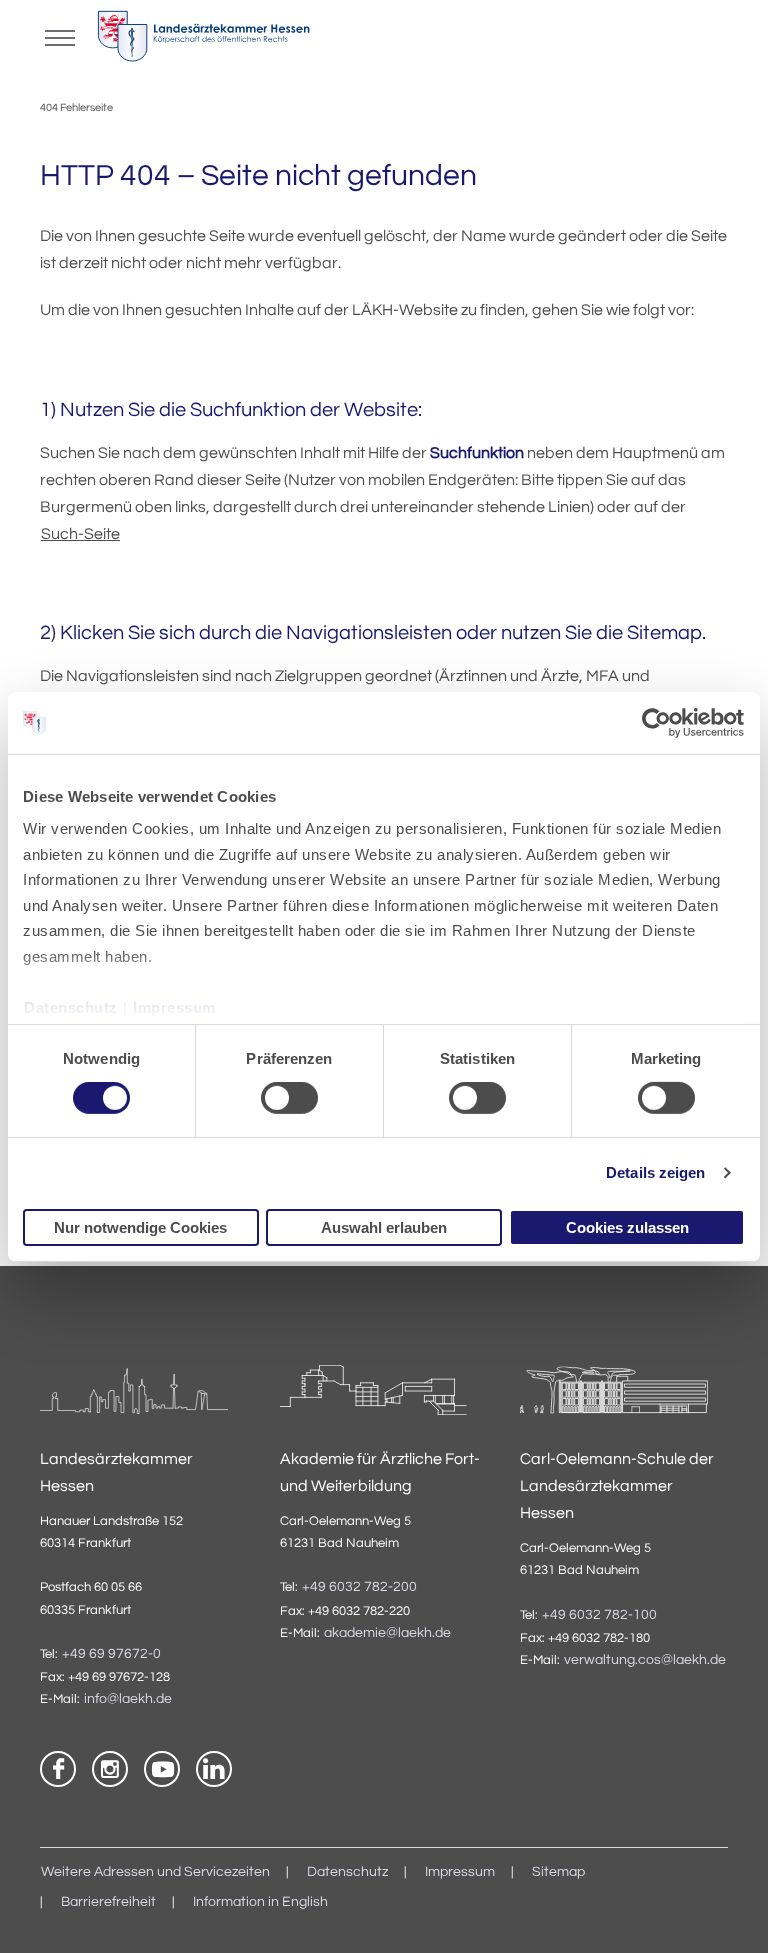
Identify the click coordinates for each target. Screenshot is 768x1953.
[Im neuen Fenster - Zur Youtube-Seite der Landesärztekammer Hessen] (162, 1769)
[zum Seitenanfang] (728, 1913)
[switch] (289, 1098)
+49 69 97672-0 (111, 1654)
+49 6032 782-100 (599, 1615)
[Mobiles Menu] (60, 36)
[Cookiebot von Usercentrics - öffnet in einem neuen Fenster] (657, 722)
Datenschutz (71, 1006)
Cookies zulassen (627, 1227)
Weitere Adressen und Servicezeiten (155, 1872)
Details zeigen (655, 1172)
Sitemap (558, 1872)
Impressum (174, 1006)
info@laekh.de (128, 1699)
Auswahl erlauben (384, 1227)
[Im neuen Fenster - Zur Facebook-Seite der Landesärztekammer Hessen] (58, 1769)
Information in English (260, 1902)
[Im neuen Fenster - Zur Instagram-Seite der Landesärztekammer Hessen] (110, 1769)
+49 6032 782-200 (359, 1587)
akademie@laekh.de (387, 1633)
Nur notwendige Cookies (140, 1227)
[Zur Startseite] (203, 41)
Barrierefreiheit (108, 1902)
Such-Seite (80, 534)
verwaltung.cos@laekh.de (645, 1660)
